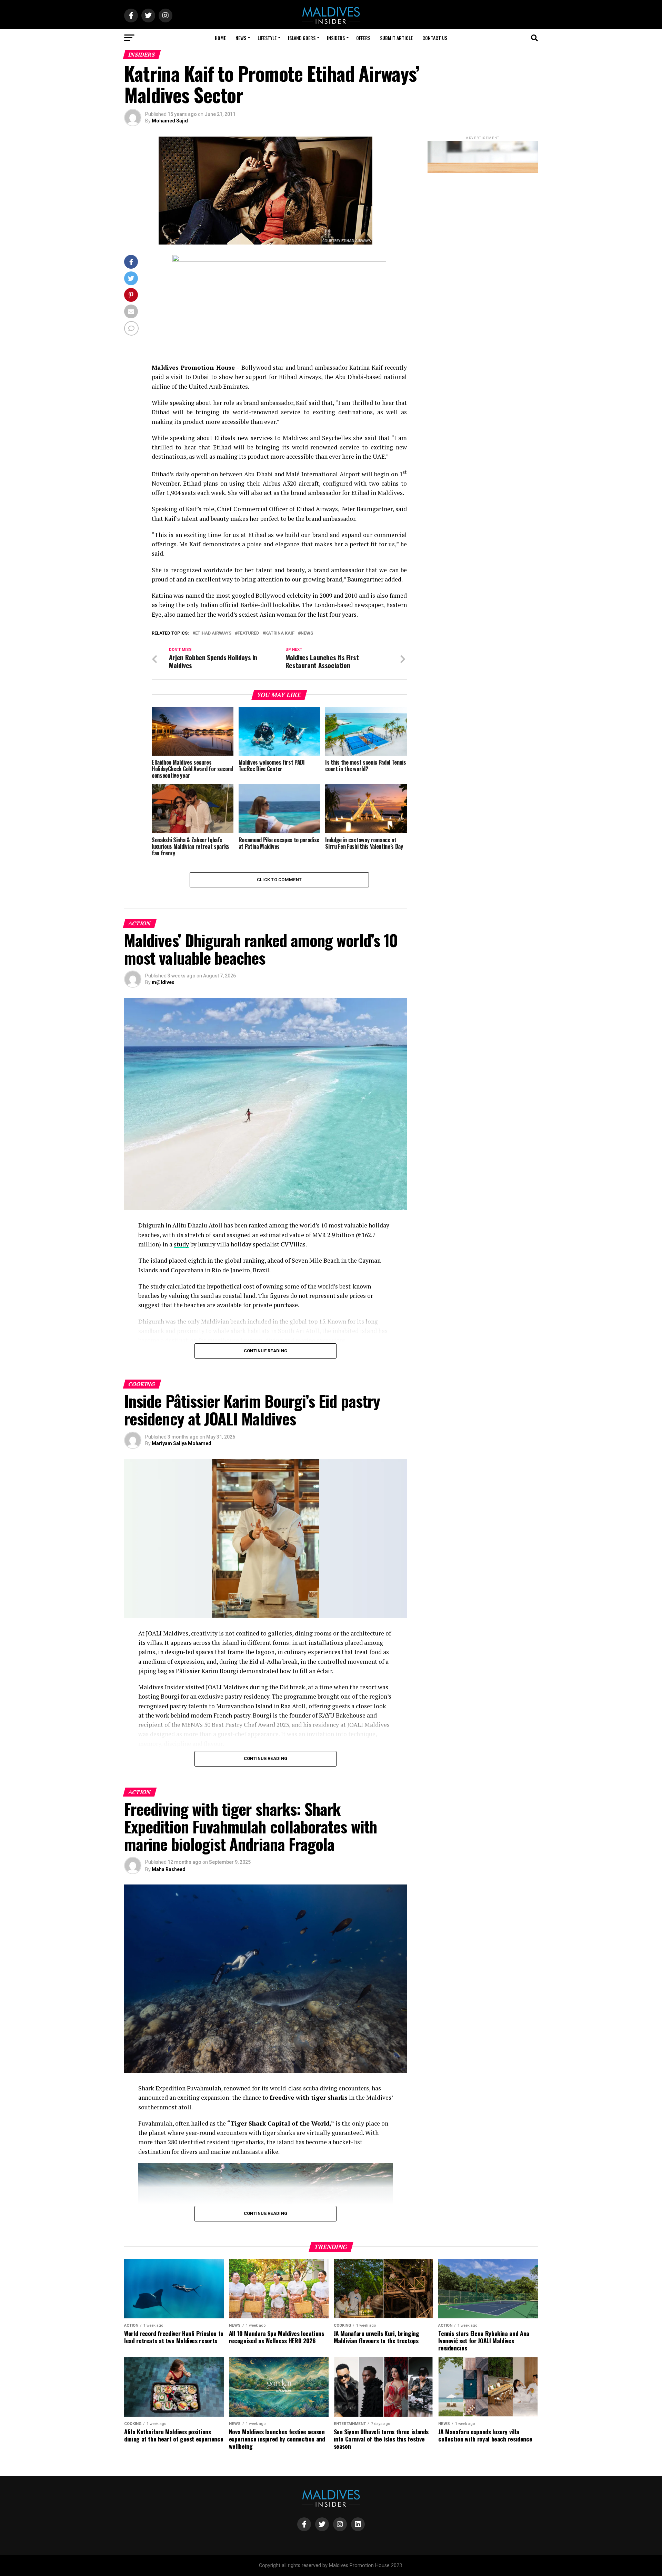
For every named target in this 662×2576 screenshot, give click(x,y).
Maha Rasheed (169, 1869)
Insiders (336, 38)
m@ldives (163, 982)
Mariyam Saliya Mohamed (182, 1443)
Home (220, 38)
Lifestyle (267, 38)
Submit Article (396, 38)
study (181, 1244)
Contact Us (435, 38)
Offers (363, 38)
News (241, 38)
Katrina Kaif (280, 633)
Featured (248, 633)
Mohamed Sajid (170, 121)
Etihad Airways (213, 633)
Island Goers (302, 38)
